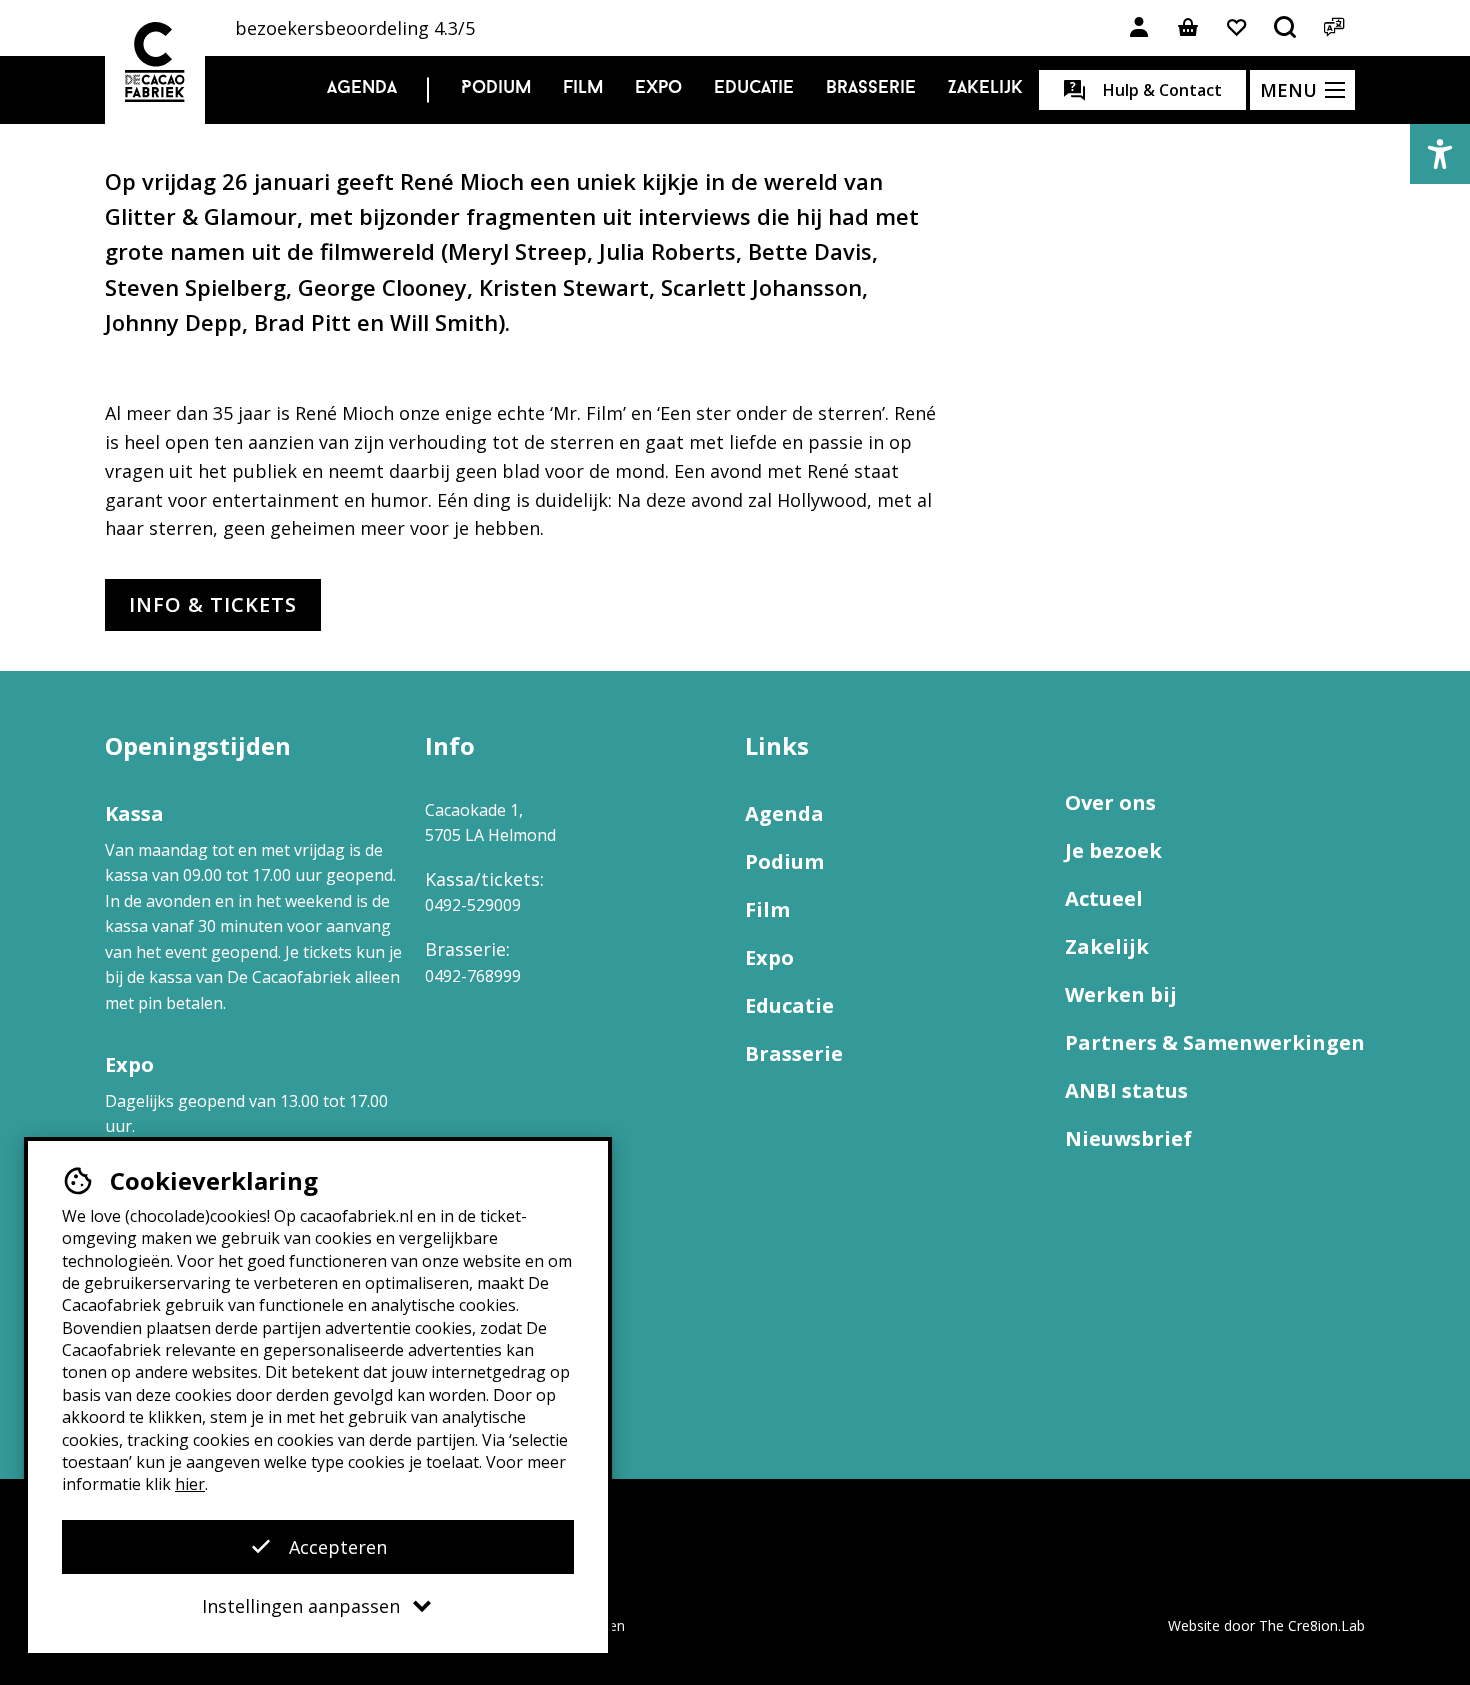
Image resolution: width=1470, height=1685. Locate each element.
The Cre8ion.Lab (1312, 1625)
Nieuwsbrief (1128, 1138)
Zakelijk (985, 89)
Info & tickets (213, 604)
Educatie (754, 89)
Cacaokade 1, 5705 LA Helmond (490, 823)
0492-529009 (473, 905)
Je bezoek (1113, 850)
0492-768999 (473, 976)
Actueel (1104, 898)
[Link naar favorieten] (1237, 28)
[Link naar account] (1139, 28)
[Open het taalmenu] (1335, 28)
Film (583, 89)
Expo (658, 89)
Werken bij (1121, 994)
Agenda (362, 89)
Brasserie (871, 89)
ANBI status (1126, 1090)
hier (190, 1484)
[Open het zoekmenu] (1286, 28)
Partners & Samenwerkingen (1215, 1042)
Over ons (1110, 802)
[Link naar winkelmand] (1188, 28)
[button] (1440, 154)
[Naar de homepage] (155, 62)
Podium (496, 89)
